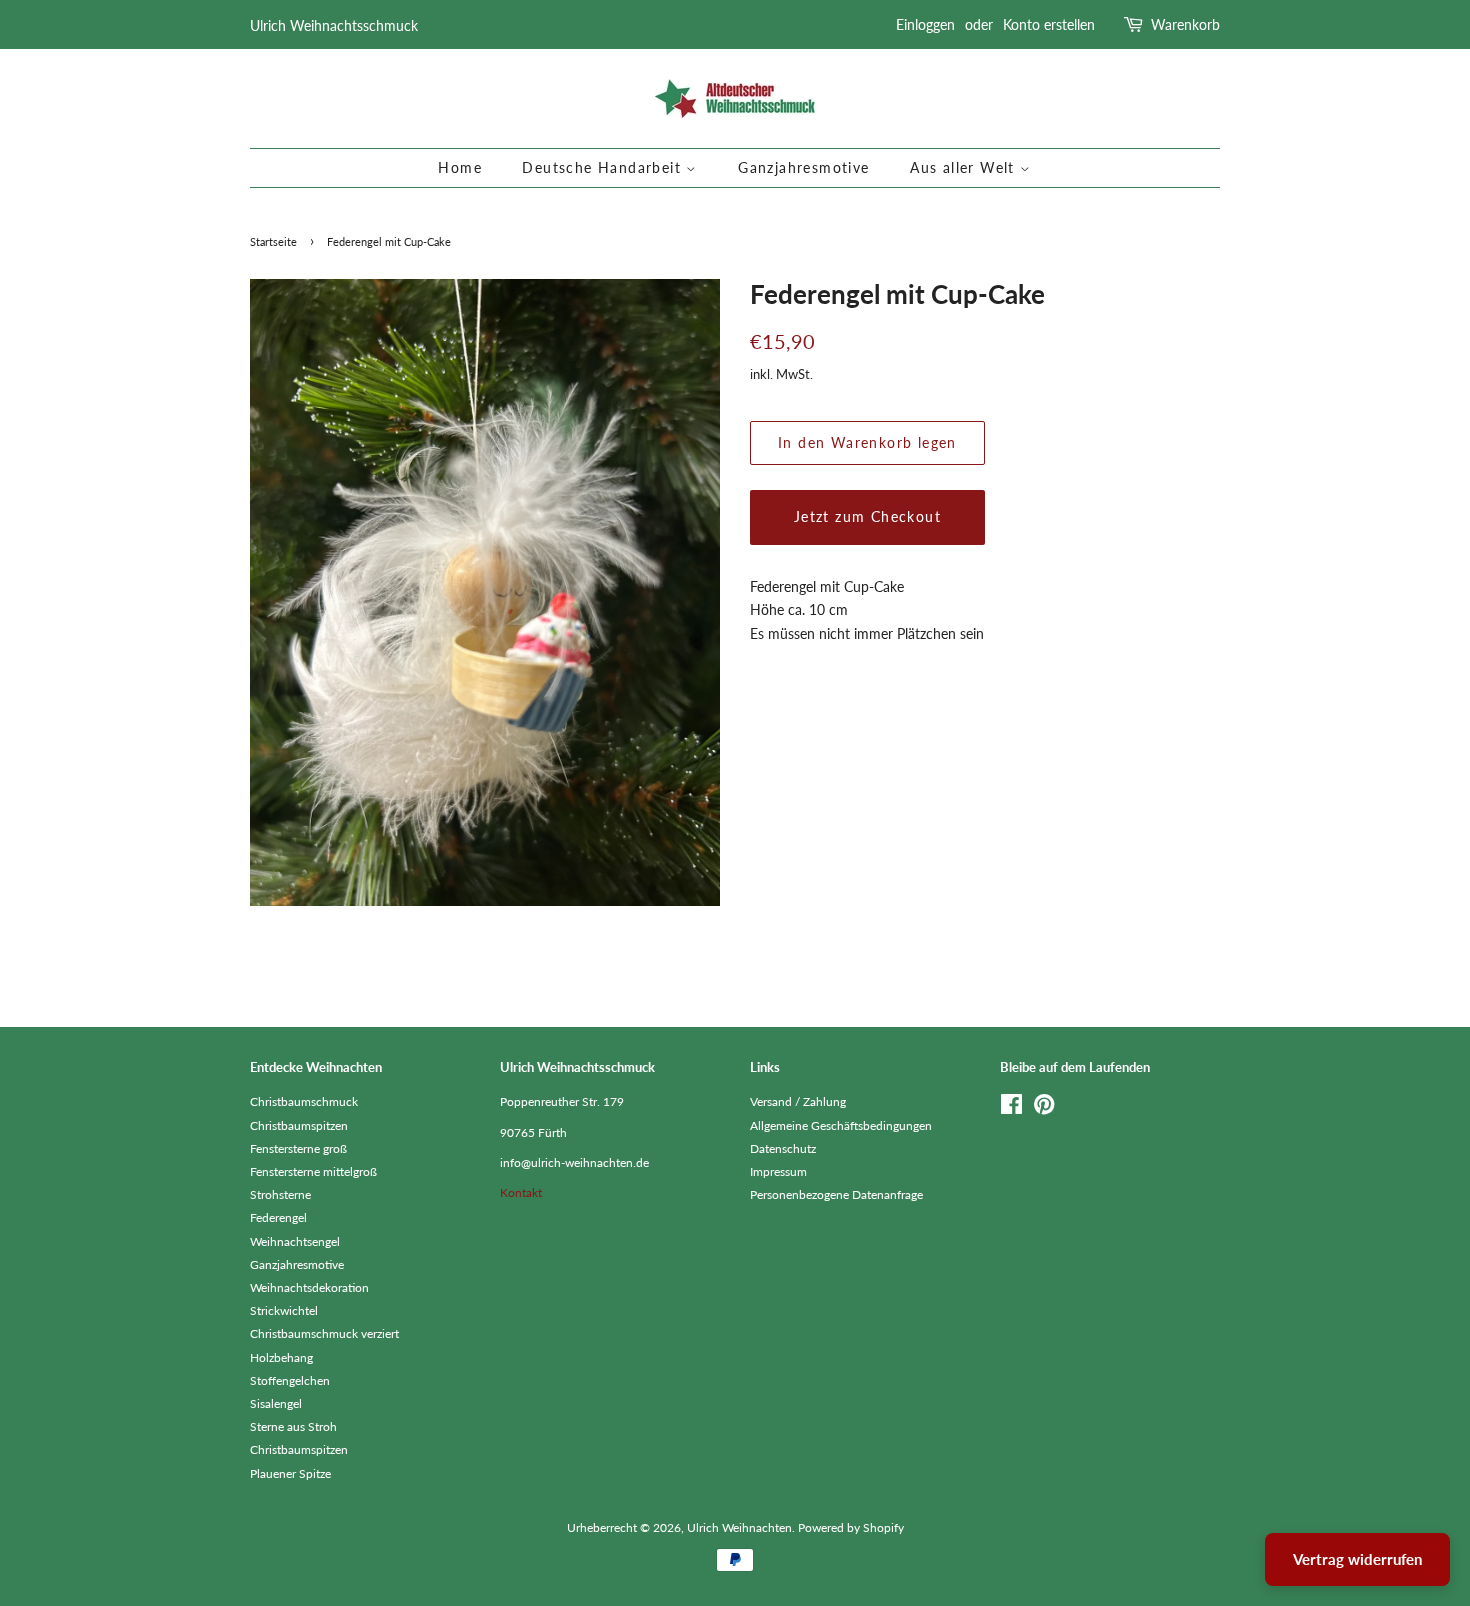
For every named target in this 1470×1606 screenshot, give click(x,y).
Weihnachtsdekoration (309, 1287)
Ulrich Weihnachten (739, 1527)
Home (460, 167)
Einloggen (925, 24)
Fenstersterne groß (298, 1148)
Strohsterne (280, 1194)
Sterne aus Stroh (293, 1426)
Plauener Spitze (290, 1473)
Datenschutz (783, 1148)
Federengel (278, 1217)
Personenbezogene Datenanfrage (836, 1194)
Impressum (778, 1171)
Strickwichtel (284, 1310)
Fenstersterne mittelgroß (313, 1171)
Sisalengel (276, 1403)
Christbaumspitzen (299, 1125)
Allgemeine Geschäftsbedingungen (841, 1125)
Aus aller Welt (965, 167)
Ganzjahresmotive (803, 167)
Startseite (273, 242)
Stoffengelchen (290, 1380)
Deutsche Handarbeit (604, 167)
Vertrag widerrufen (1357, 1559)
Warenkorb (1185, 24)
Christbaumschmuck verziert (324, 1333)
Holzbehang (281, 1357)
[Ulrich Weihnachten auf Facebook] (1011, 1108)
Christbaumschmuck (304, 1101)
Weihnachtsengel (295, 1241)
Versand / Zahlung (798, 1101)
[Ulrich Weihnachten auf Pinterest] (1044, 1108)
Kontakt (521, 1192)
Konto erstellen (1049, 24)
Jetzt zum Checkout (867, 516)
